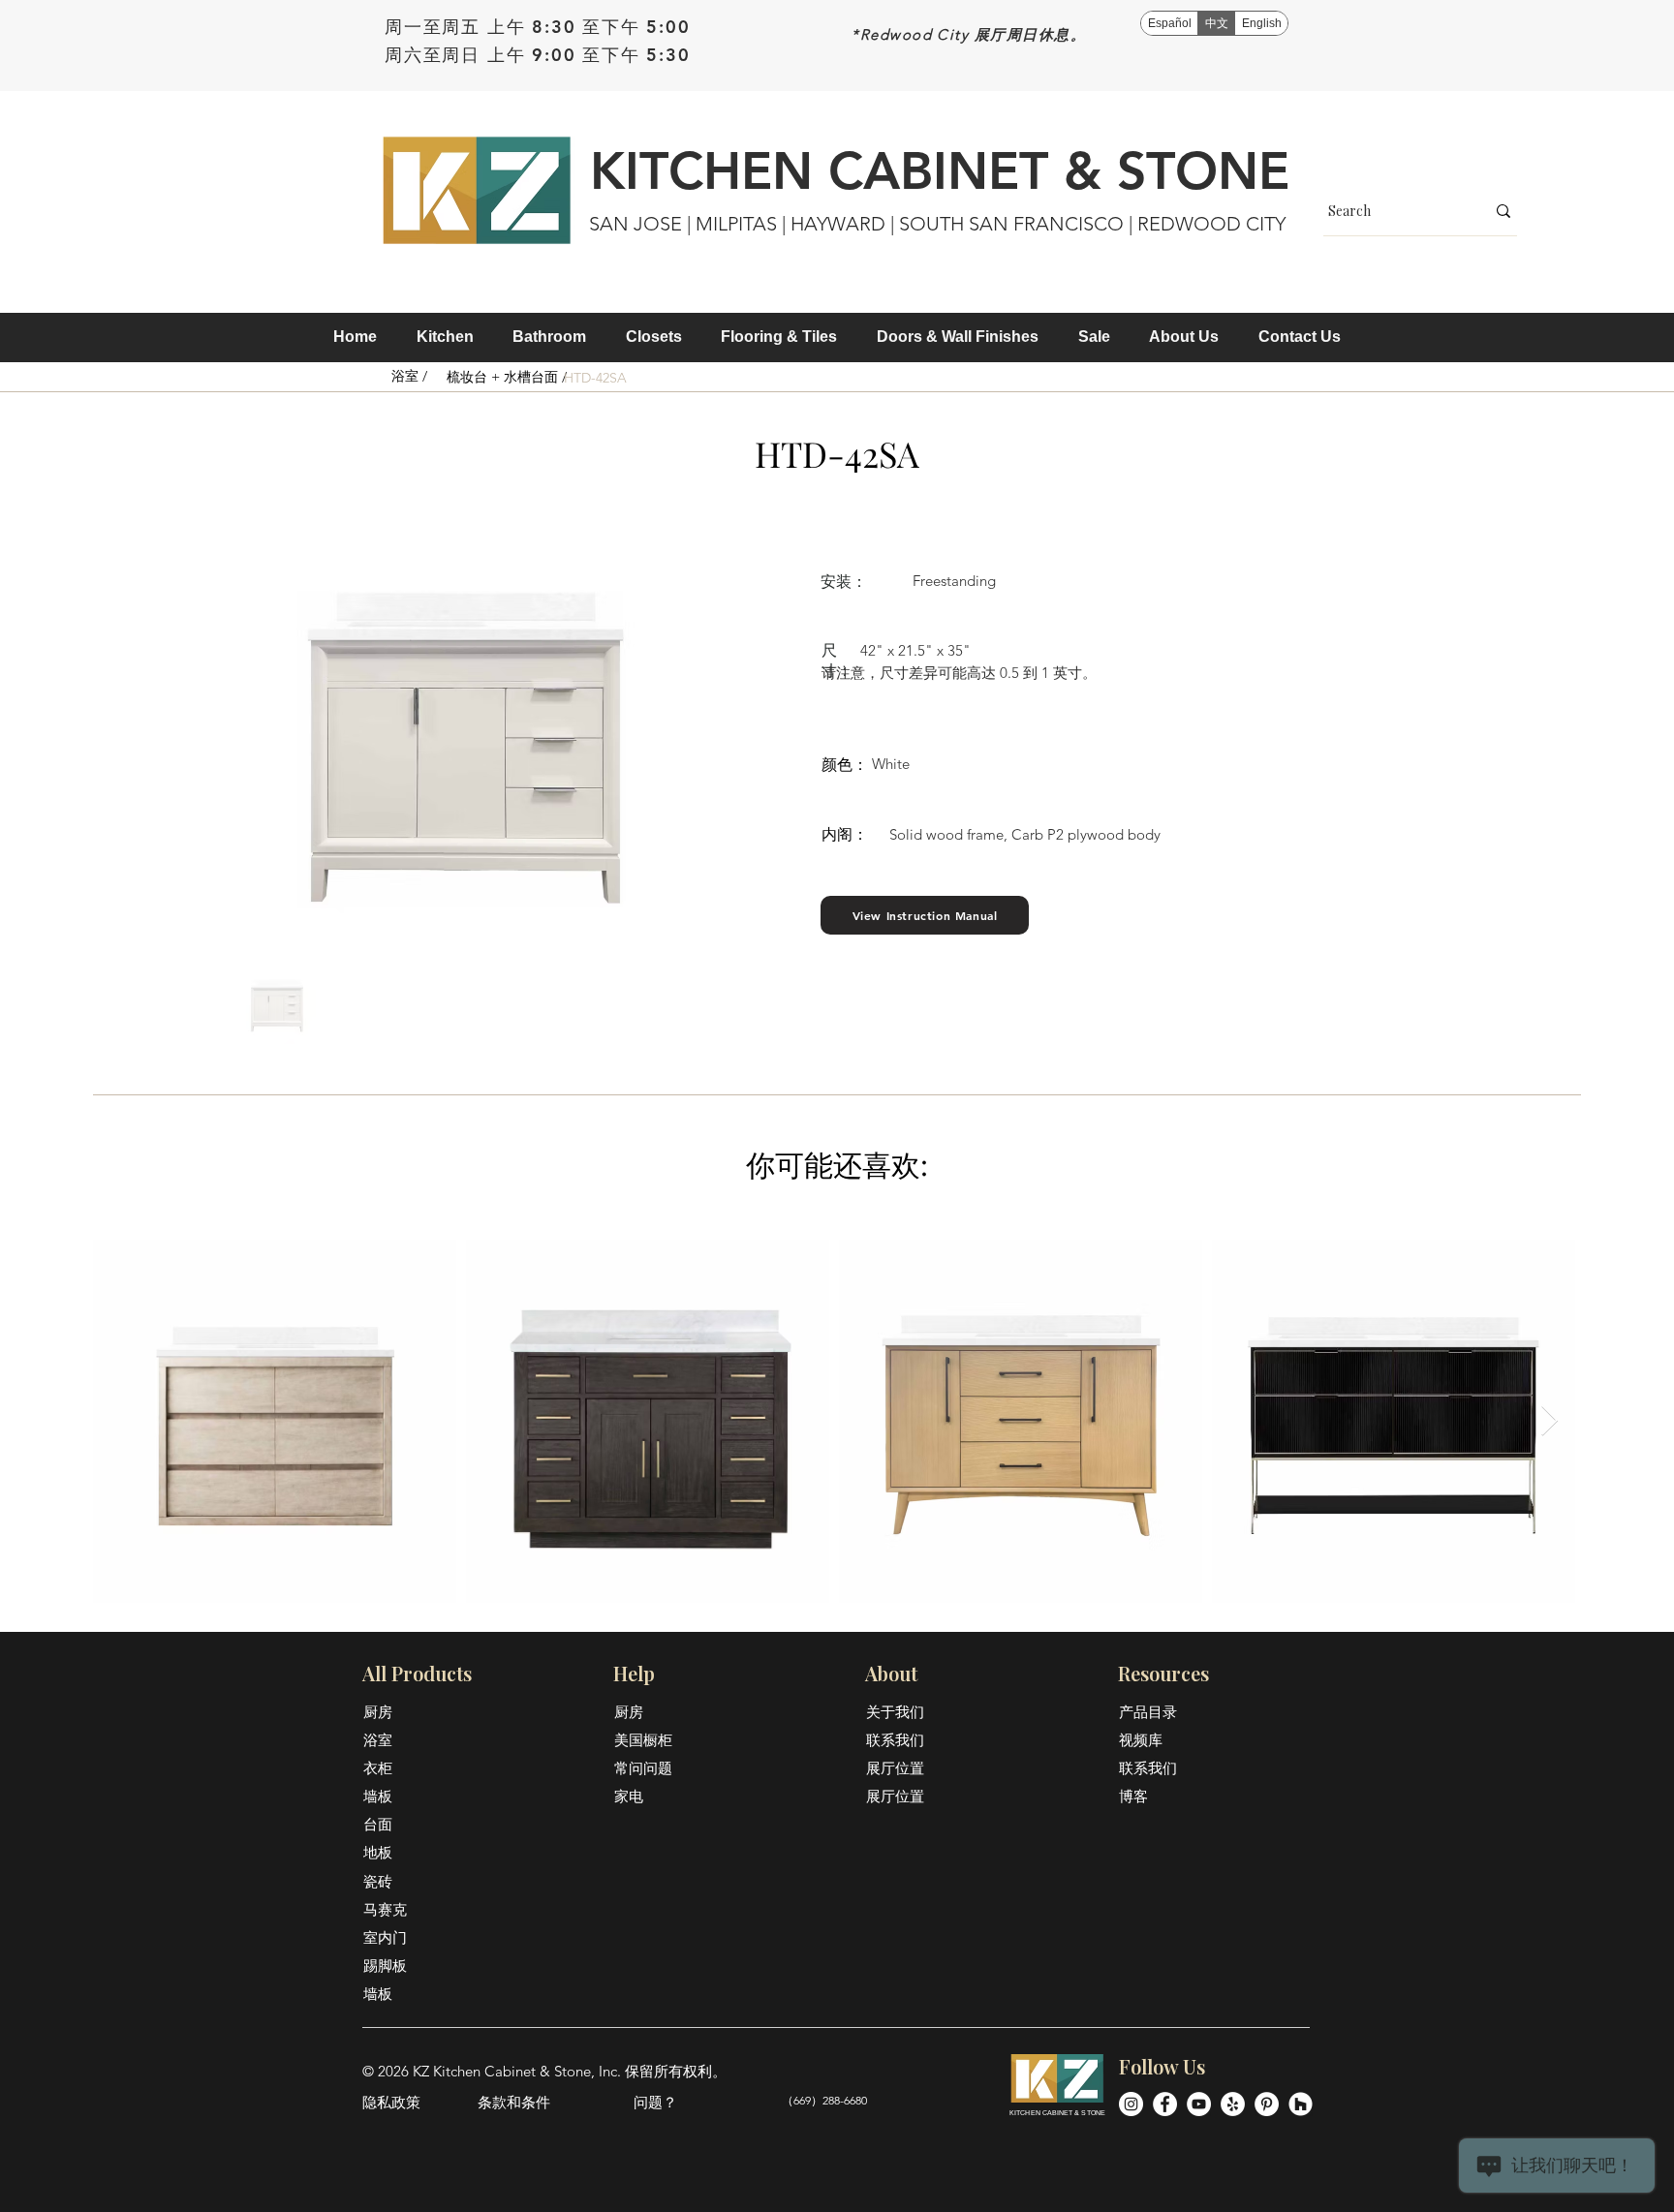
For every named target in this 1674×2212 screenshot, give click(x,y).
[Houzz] (1301, 2104)
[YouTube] (1199, 2104)
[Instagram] (1131, 2104)
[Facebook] (1165, 2104)
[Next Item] (1549, 1421)
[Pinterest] (1267, 2104)
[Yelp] (1233, 2104)
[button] (446, 337)
